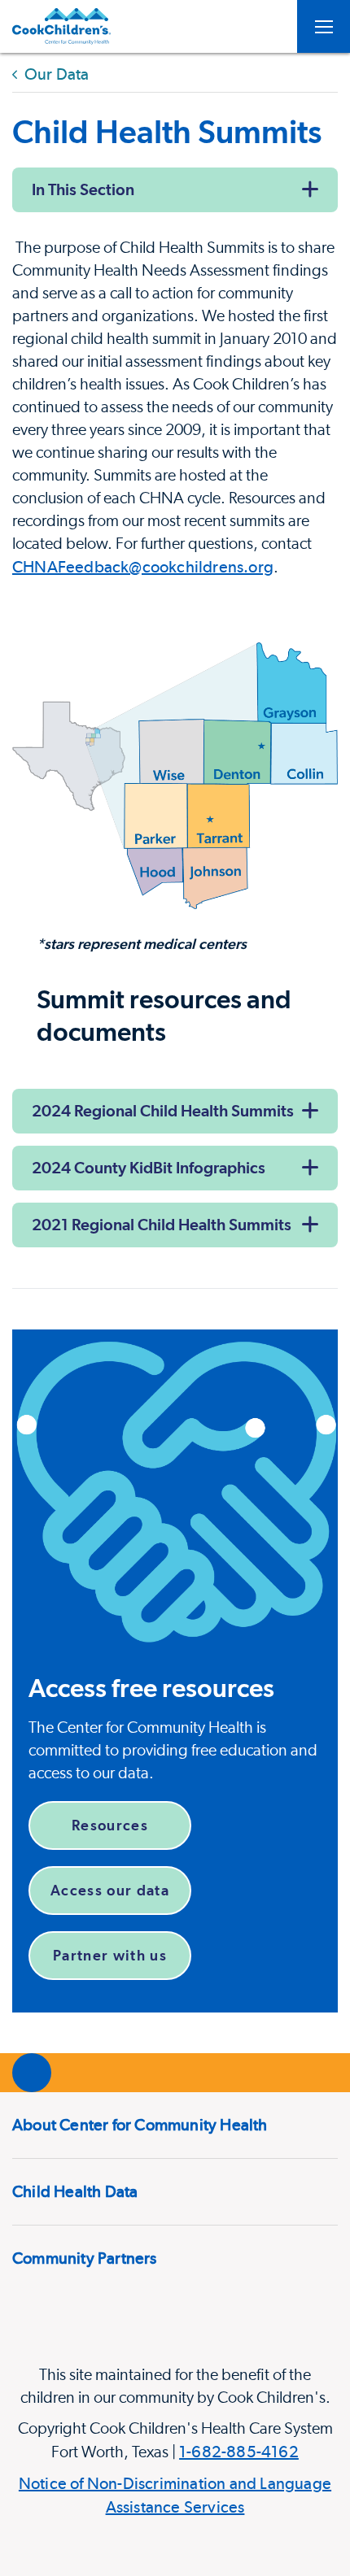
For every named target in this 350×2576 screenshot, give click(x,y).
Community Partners (85, 2258)
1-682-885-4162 (239, 2452)
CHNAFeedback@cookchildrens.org (143, 567)
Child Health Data (75, 2191)
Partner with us (110, 1955)
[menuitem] (175, 2125)
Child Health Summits (167, 131)
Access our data (110, 1890)
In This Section (83, 189)
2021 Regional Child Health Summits (162, 1225)
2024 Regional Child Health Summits (163, 1111)
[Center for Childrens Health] (61, 26)
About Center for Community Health (140, 2125)
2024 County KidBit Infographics (149, 1168)
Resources (110, 1825)
